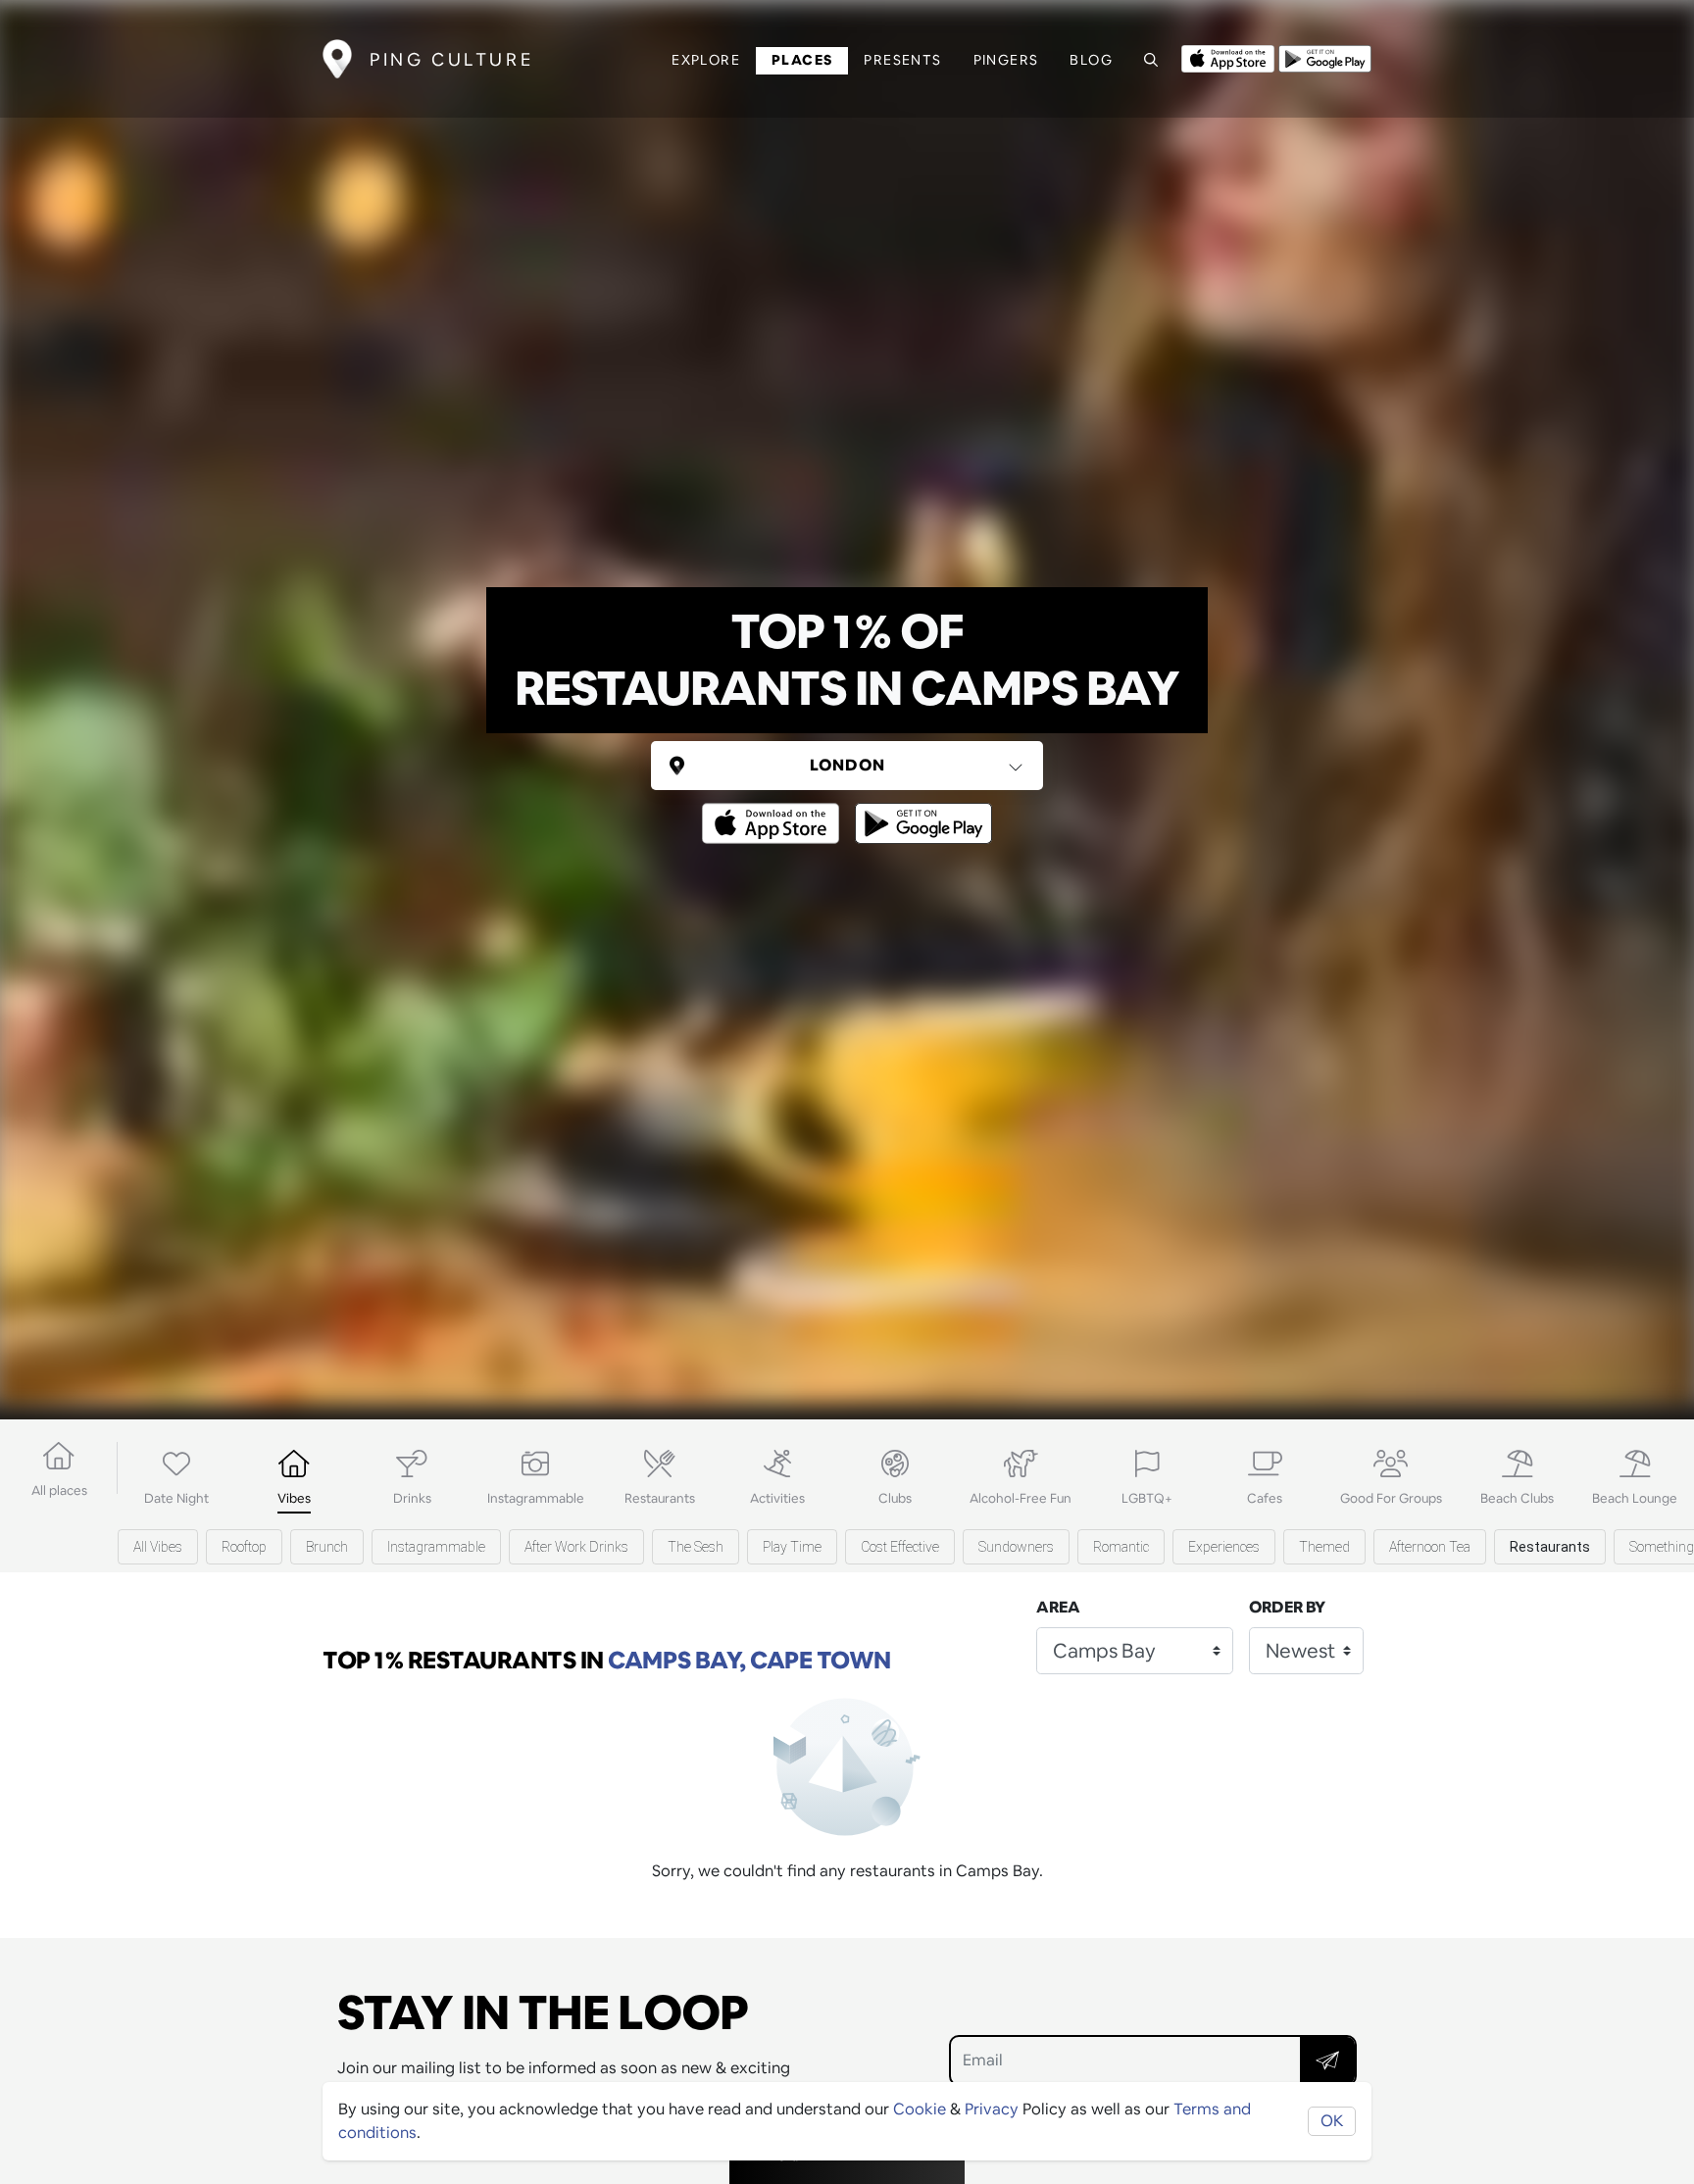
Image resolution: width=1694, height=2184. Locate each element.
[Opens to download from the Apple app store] (1228, 57)
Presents (902, 60)
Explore (706, 60)
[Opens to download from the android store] (1325, 57)
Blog (1091, 60)
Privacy (992, 2109)
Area (1058, 1607)
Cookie (920, 2109)
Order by (1287, 1607)
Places (802, 60)
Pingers (1006, 60)
